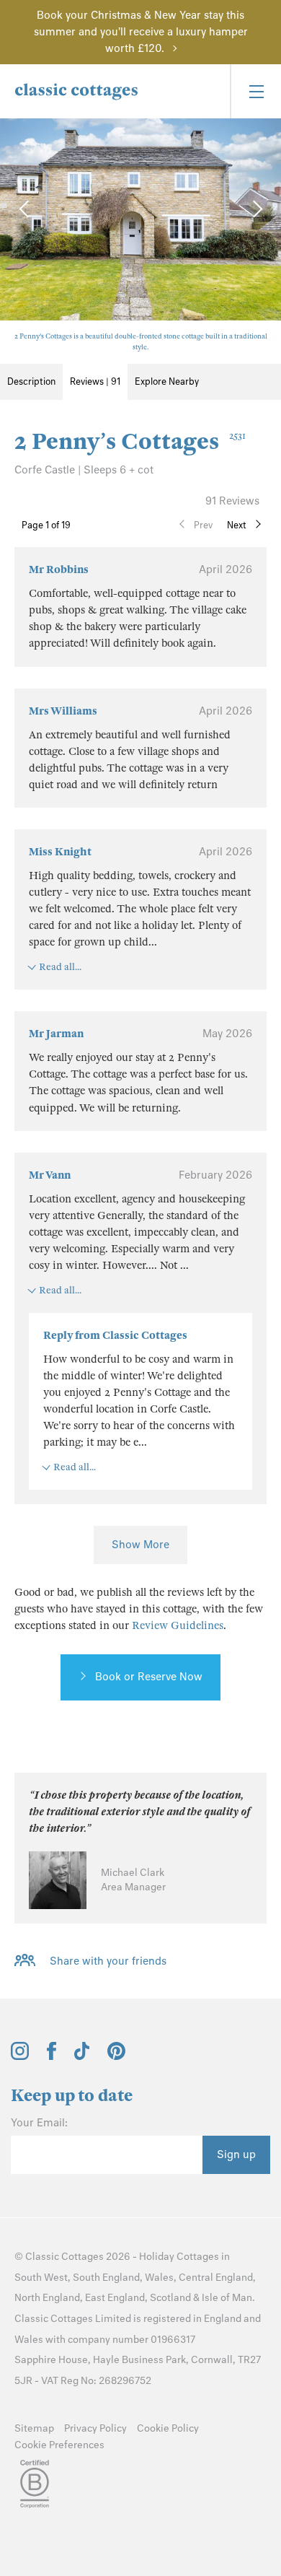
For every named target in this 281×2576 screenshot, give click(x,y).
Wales (159, 2278)
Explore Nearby (167, 381)
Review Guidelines (178, 1625)
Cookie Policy (168, 2428)
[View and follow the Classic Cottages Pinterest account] (116, 2056)
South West (41, 2278)
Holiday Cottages (179, 2257)
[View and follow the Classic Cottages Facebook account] (52, 2056)
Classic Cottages (64, 2257)
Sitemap (34, 2428)
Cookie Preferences (59, 2445)
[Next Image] (256, 209)
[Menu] (255, 91)
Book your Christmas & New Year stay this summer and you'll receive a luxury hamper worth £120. (141, 32)
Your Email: (39, 2123)
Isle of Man (227, 2298)
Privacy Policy (95, 2428)
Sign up (236, 2154)
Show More (140, 1545)
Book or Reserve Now (149, 1677)
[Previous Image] (25, 209)
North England (47, 2298)
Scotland (170, 2298)
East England (115, 2298)
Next (237, 525)
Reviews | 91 (95, 381)
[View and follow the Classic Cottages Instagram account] (20, 2056)
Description (31, 381)
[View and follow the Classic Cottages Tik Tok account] (82, 2056)
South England (106, 2278)
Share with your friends (108, 1961)
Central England (216, 2278)
